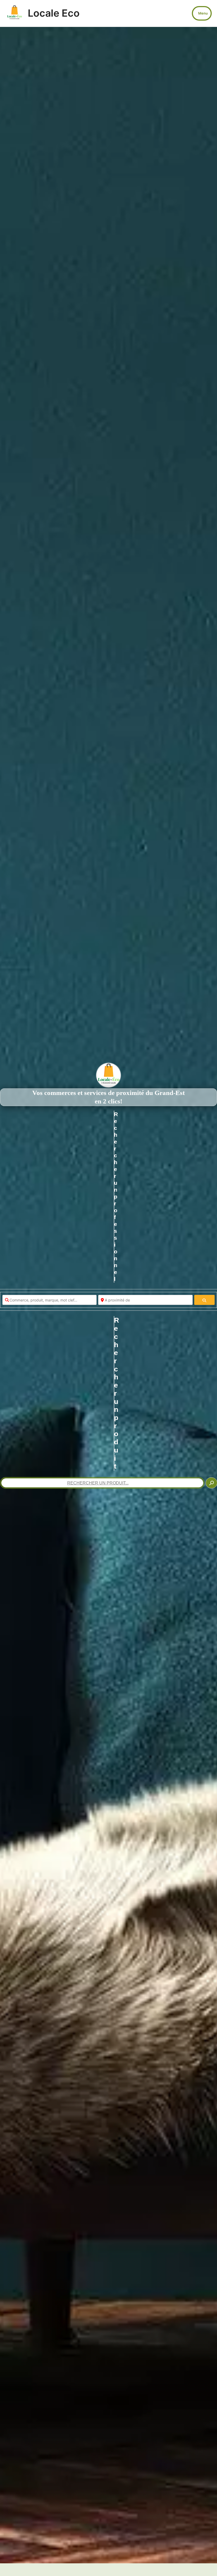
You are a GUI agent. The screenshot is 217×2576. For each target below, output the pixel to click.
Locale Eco (54, 13)
